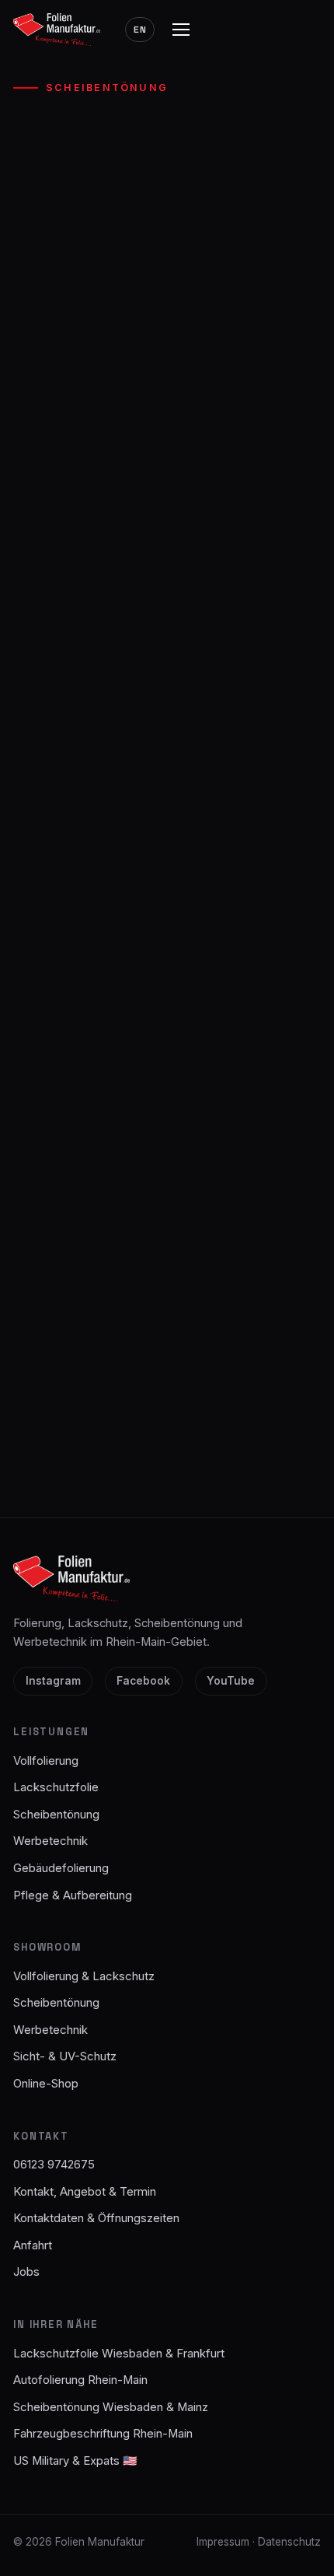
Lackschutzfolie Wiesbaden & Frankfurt (119, 2354)
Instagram (53, 1681)
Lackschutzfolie (56, 1787)
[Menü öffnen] (181, 30)
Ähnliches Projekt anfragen (167, 589)
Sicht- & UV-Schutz (65, 2056)
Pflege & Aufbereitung (73, 1895)
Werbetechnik (50, 1841)
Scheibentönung (107, 87)
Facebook (143, 1681)
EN (140, 30)
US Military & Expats (75, 2461)
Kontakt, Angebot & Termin (85, 2192)
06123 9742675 (167, 1470)
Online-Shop (46, 2084)
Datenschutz (289, 2542)
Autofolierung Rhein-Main (80, 2380)
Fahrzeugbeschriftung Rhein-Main (103, 2434)
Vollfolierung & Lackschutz (84, 1976)
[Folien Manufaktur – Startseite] (57, 29)
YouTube (231, 1681)
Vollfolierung (46, 1761)
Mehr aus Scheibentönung (167, 636)
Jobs (26, 2272)
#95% (117, 492)
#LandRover (51, 492)
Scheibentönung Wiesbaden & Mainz (111, 2407)
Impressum (223, 2542)
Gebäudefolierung (61, 1868)
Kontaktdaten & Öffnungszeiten (96, 2218)
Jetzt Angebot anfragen (167, 1412)
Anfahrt (33, 2245)
